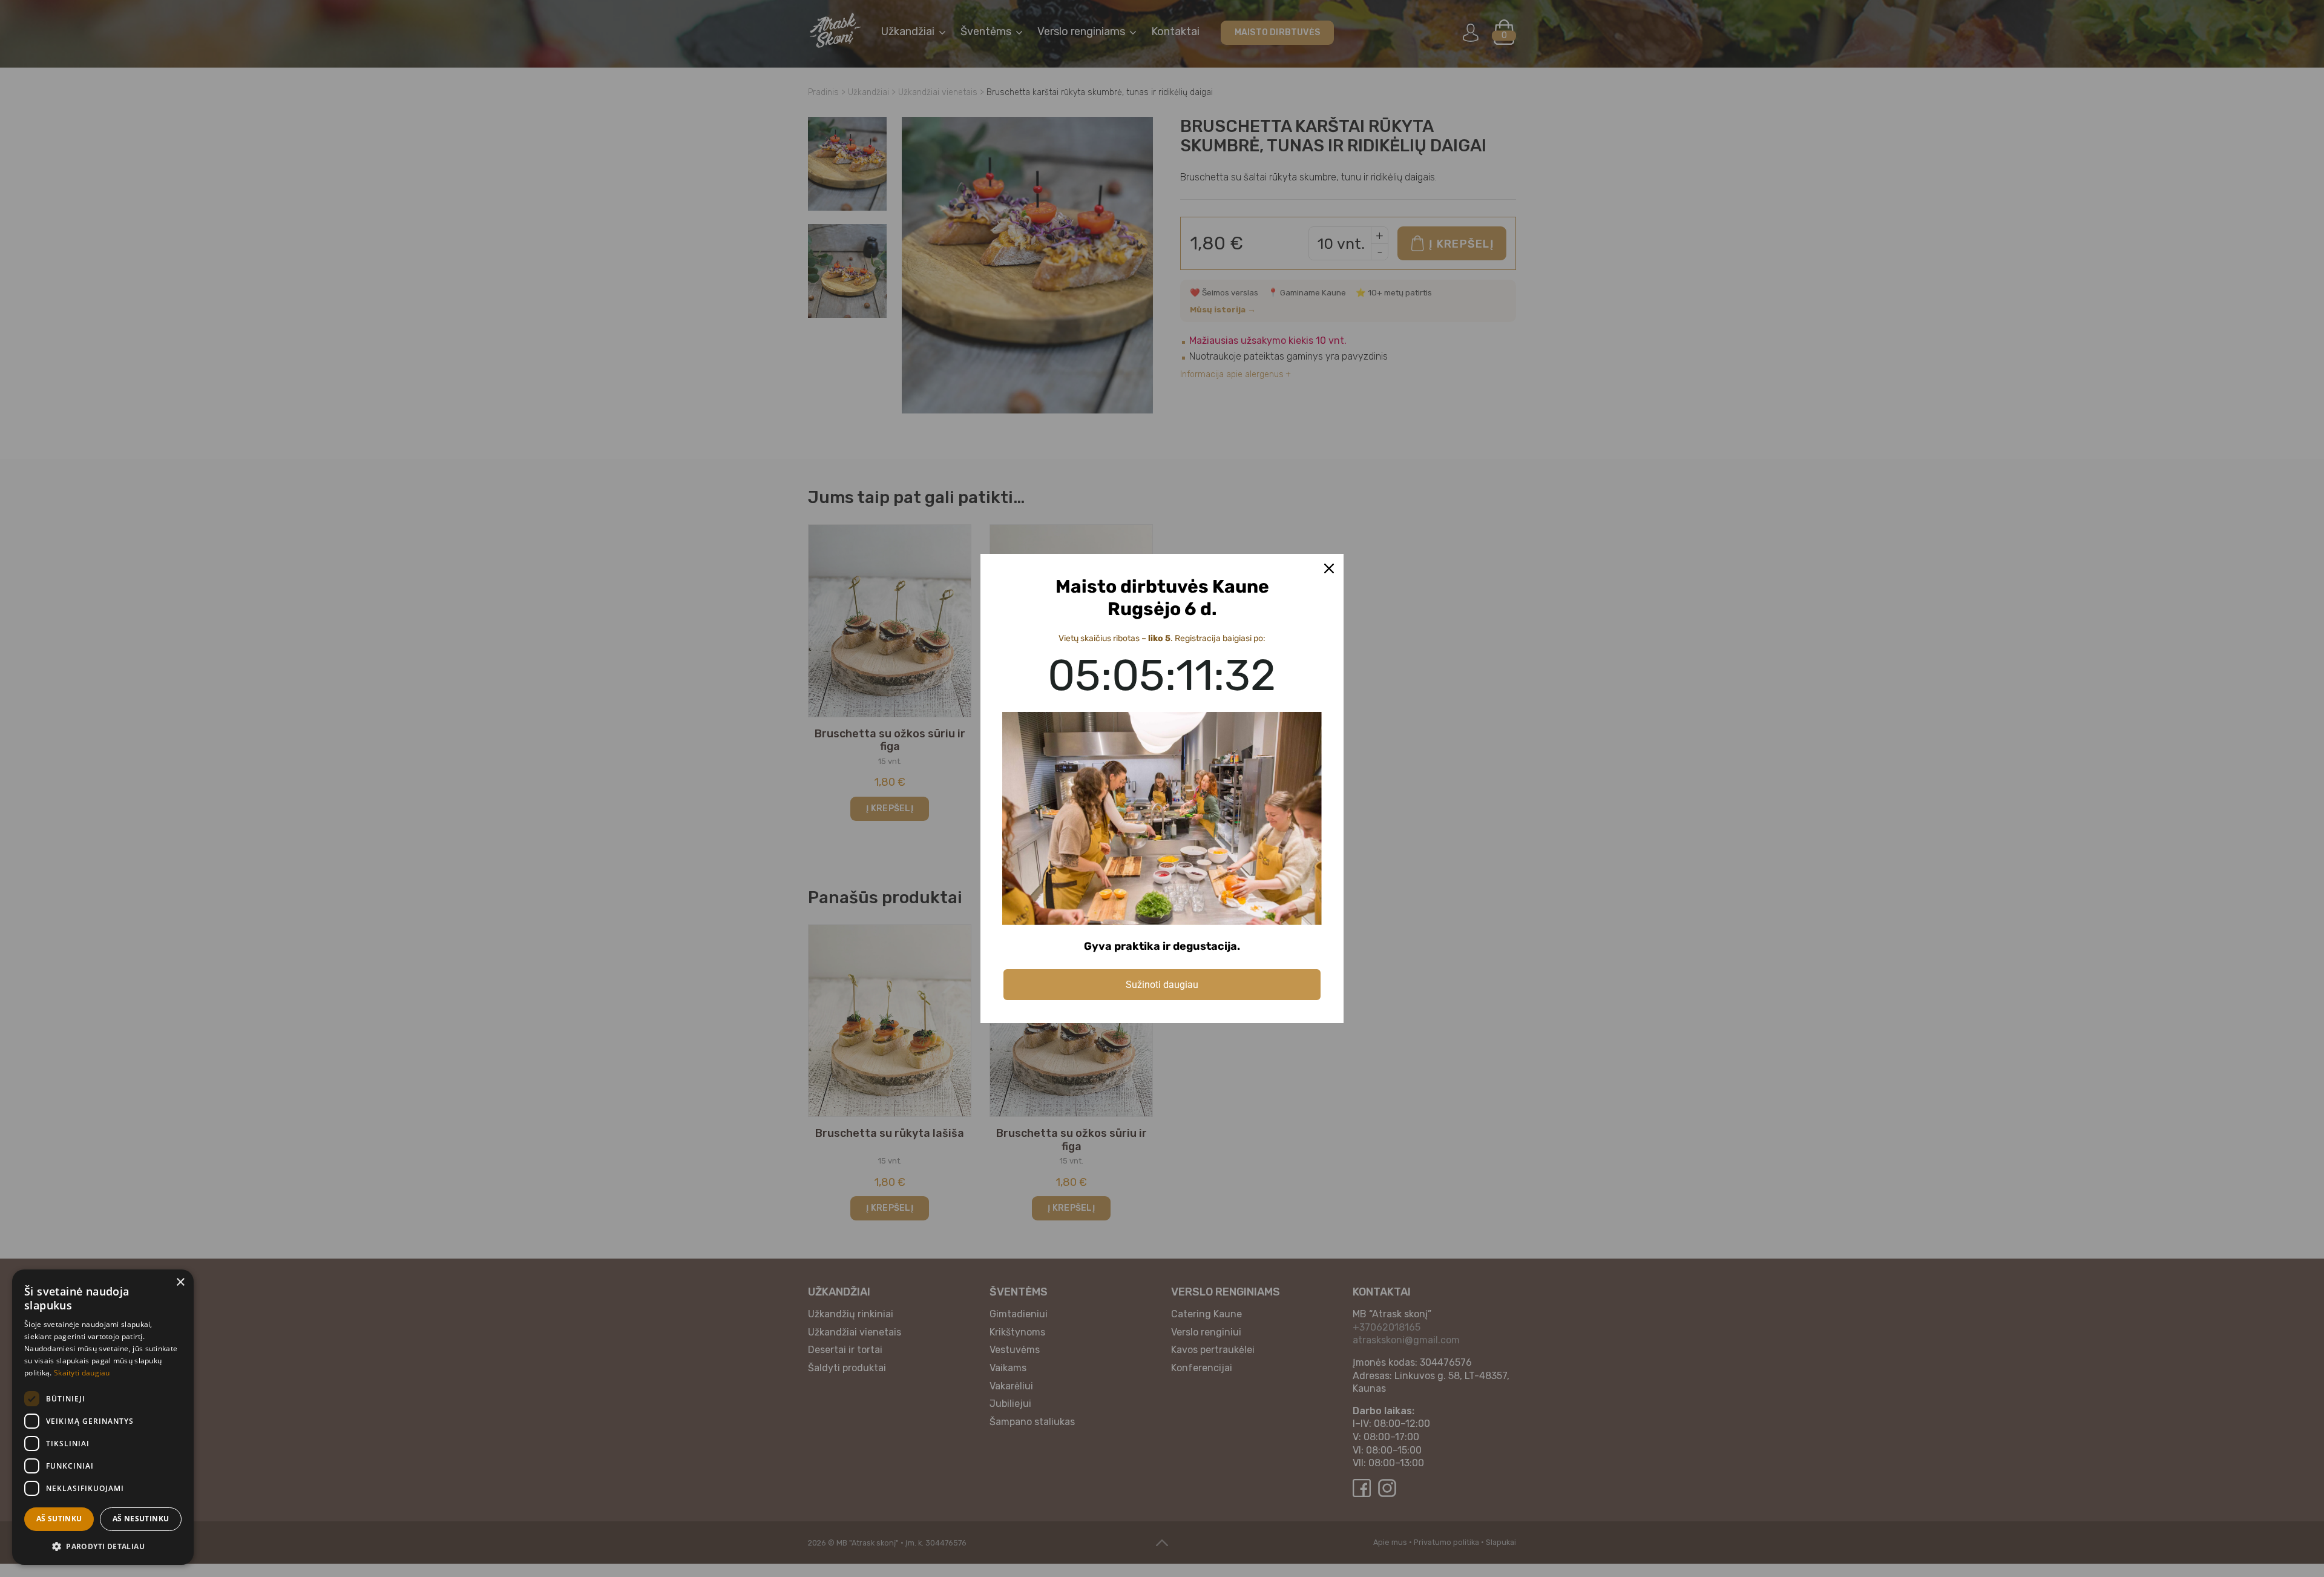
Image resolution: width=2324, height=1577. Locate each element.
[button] (103, 1546)
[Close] (1329, 568)
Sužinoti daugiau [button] (1162, 985)
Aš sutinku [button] (59, 1519)
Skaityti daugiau (82, 1373)
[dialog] (103, 1417)
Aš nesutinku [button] (141, 1519)
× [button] (180, 1282)
